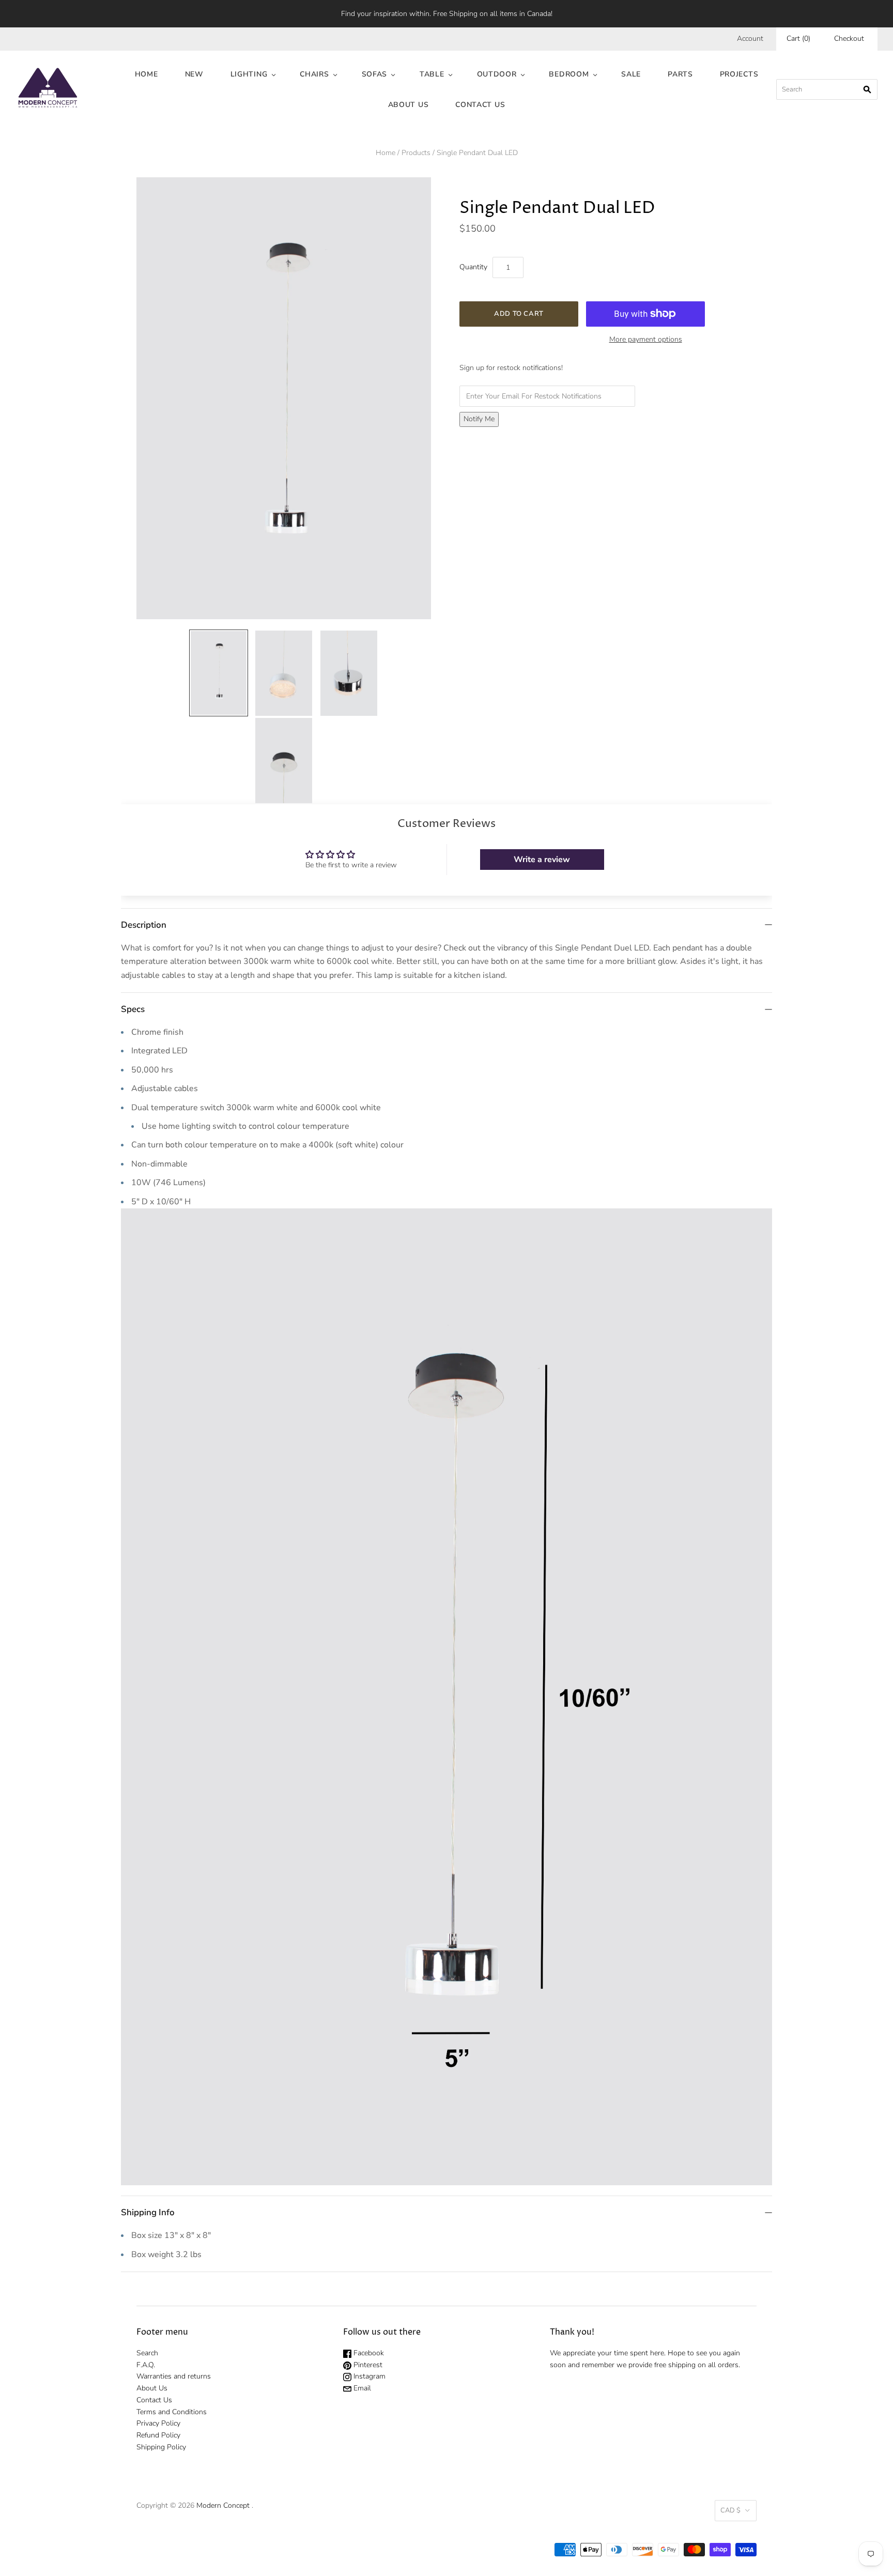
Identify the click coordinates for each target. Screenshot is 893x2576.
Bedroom (569, 74)
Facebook (368, 2353)
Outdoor (497, 74)
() (798, 39)
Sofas (375, 74)
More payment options (646, 339)
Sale (631, 74)
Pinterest (367, 2365)
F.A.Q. (146, 2365)
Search (147, 2353)
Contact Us (480, 105)
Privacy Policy (158, 2423)
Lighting (249, 74)
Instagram (368, 2376)
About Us (409, 105)
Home (147, 74)
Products (416, 153)
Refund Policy (158, 2435)
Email (361, 2388)
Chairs (314, 74)
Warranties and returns (174, 2376)
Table (432, 74)
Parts (680, 74)
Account (750, 39)
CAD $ (730, 2510)
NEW (194, 74)
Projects (739, 74)
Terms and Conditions (172, 2412)
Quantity (473, 267)
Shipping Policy (161, 2447)
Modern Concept (223, 2505)
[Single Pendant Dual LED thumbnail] (219, 673)
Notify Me (479, 419)
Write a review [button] (542, 860)
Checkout (849, 39)
